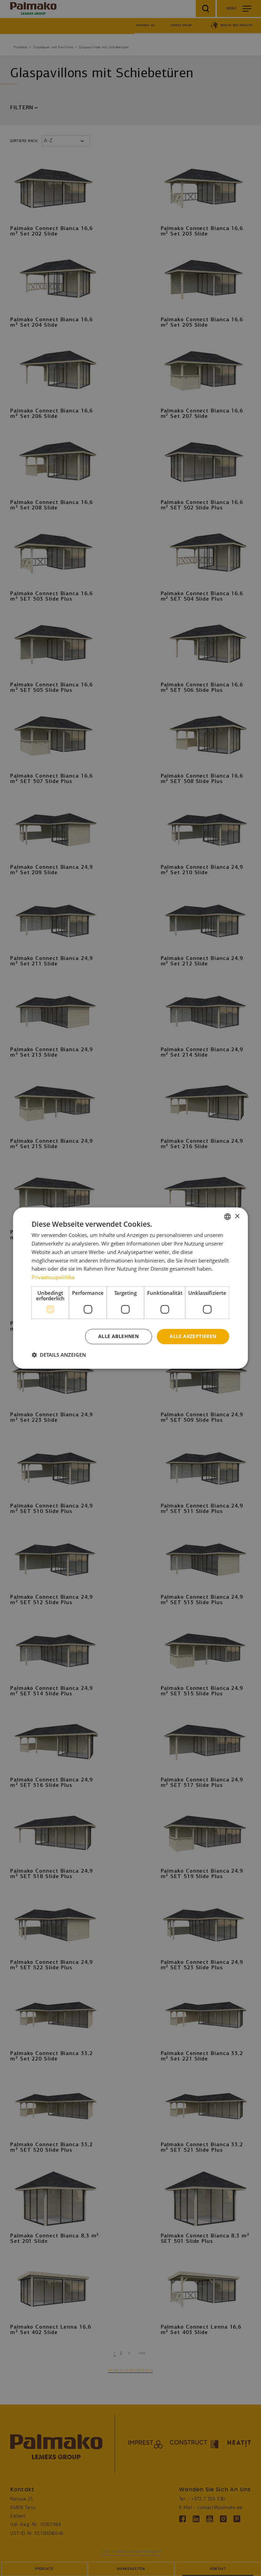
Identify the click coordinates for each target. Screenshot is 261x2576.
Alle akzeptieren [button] (193, 1336)
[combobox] (228, 1217)
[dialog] (130, 1288)
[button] (59, 1355)
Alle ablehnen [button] (118, 1336)
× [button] (237, 1216)
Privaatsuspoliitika (53, 1277)
